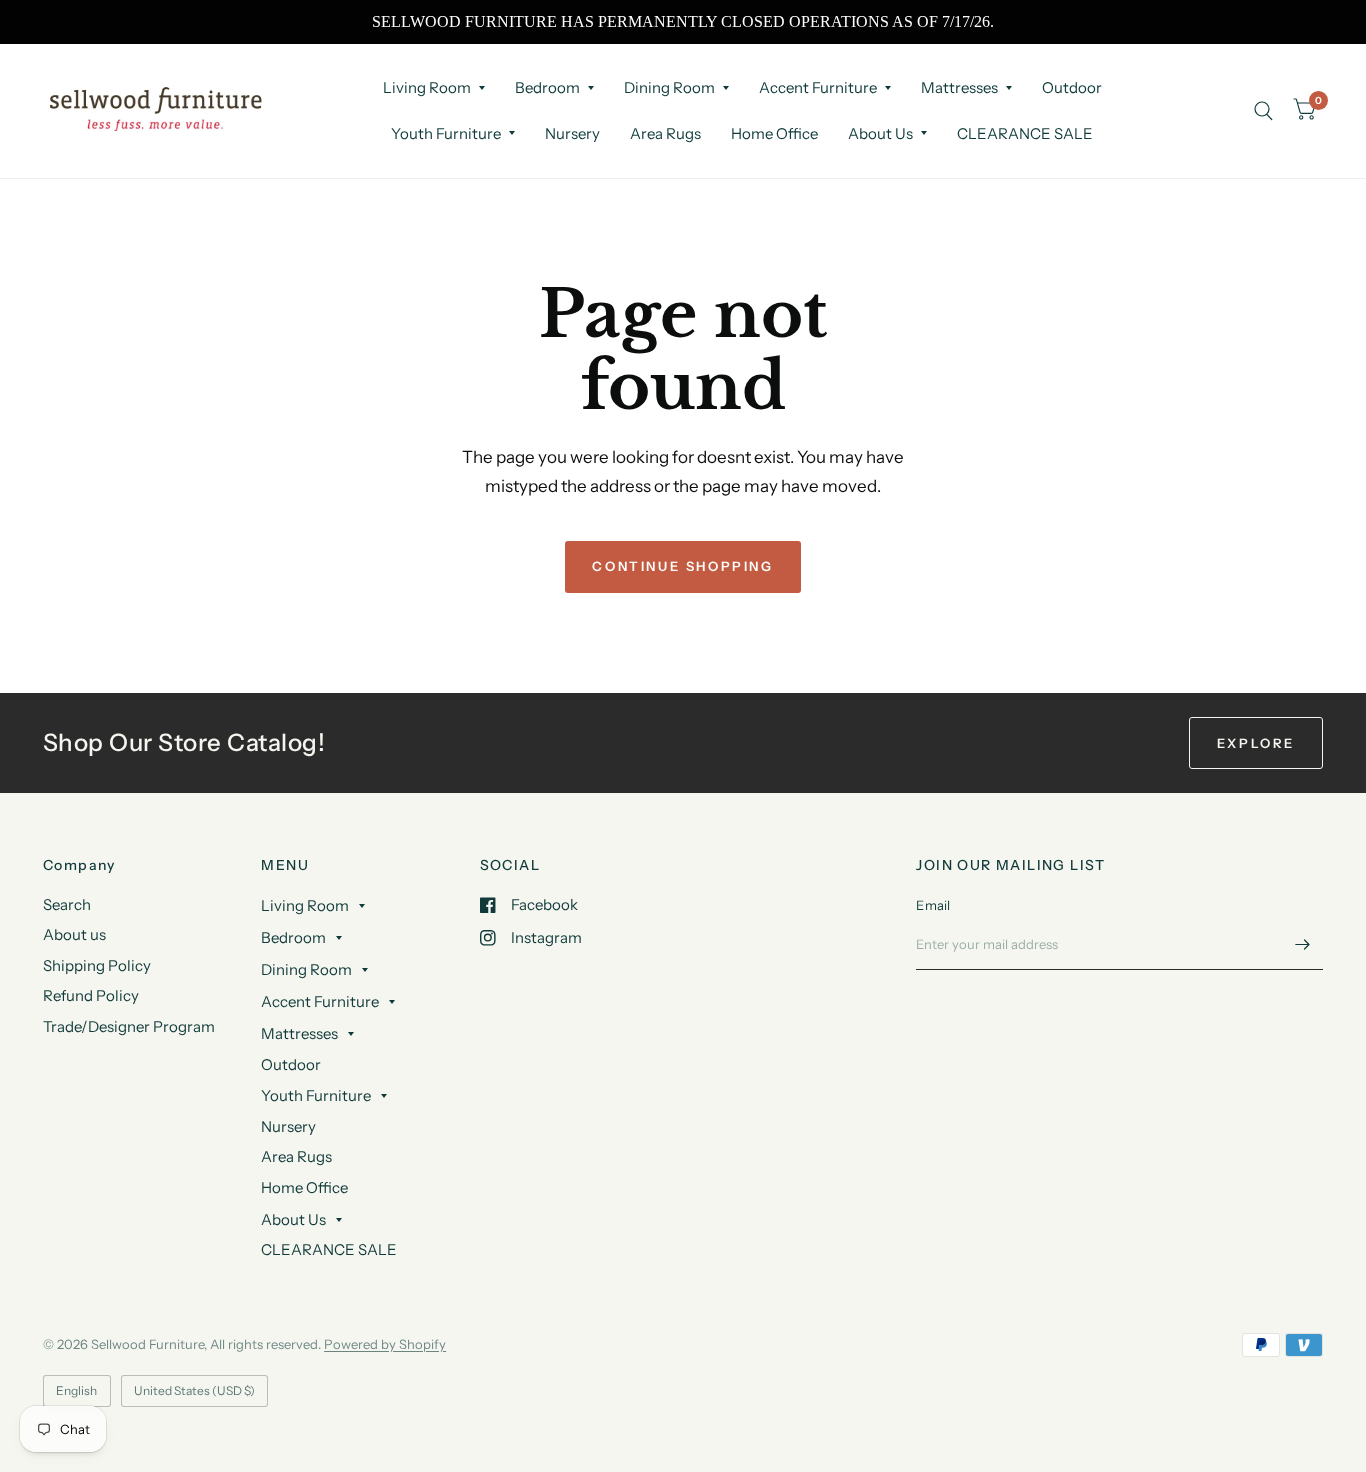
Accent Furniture (818, 87)
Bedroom (547, 87)
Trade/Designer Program (129, 1026)
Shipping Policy (97, 965)
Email (933, 905)
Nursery (572, 133)
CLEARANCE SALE (1025, 133)
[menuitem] (434, 88)
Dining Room (669, 87)
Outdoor (1072, 87)
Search (67, 904)
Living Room (427, 87)
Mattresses (959, 87)
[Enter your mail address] (1303, 944)
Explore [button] (1256, 743)
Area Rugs (665, 133)
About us (74, 934)
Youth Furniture (446, 133)
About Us (880, 133)
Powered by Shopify (385, 1344)
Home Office (774, 133)
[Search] (1263, 110)
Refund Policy (91, 995)
